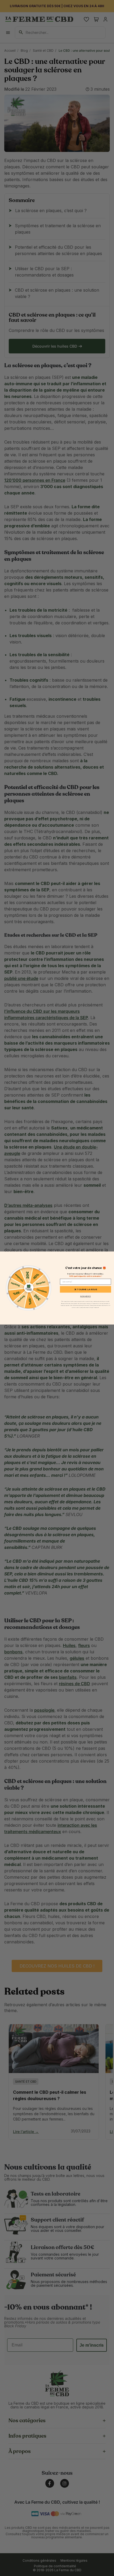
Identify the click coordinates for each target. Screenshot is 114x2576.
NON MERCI (86, 1296)
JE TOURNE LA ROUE (86, 1289)
